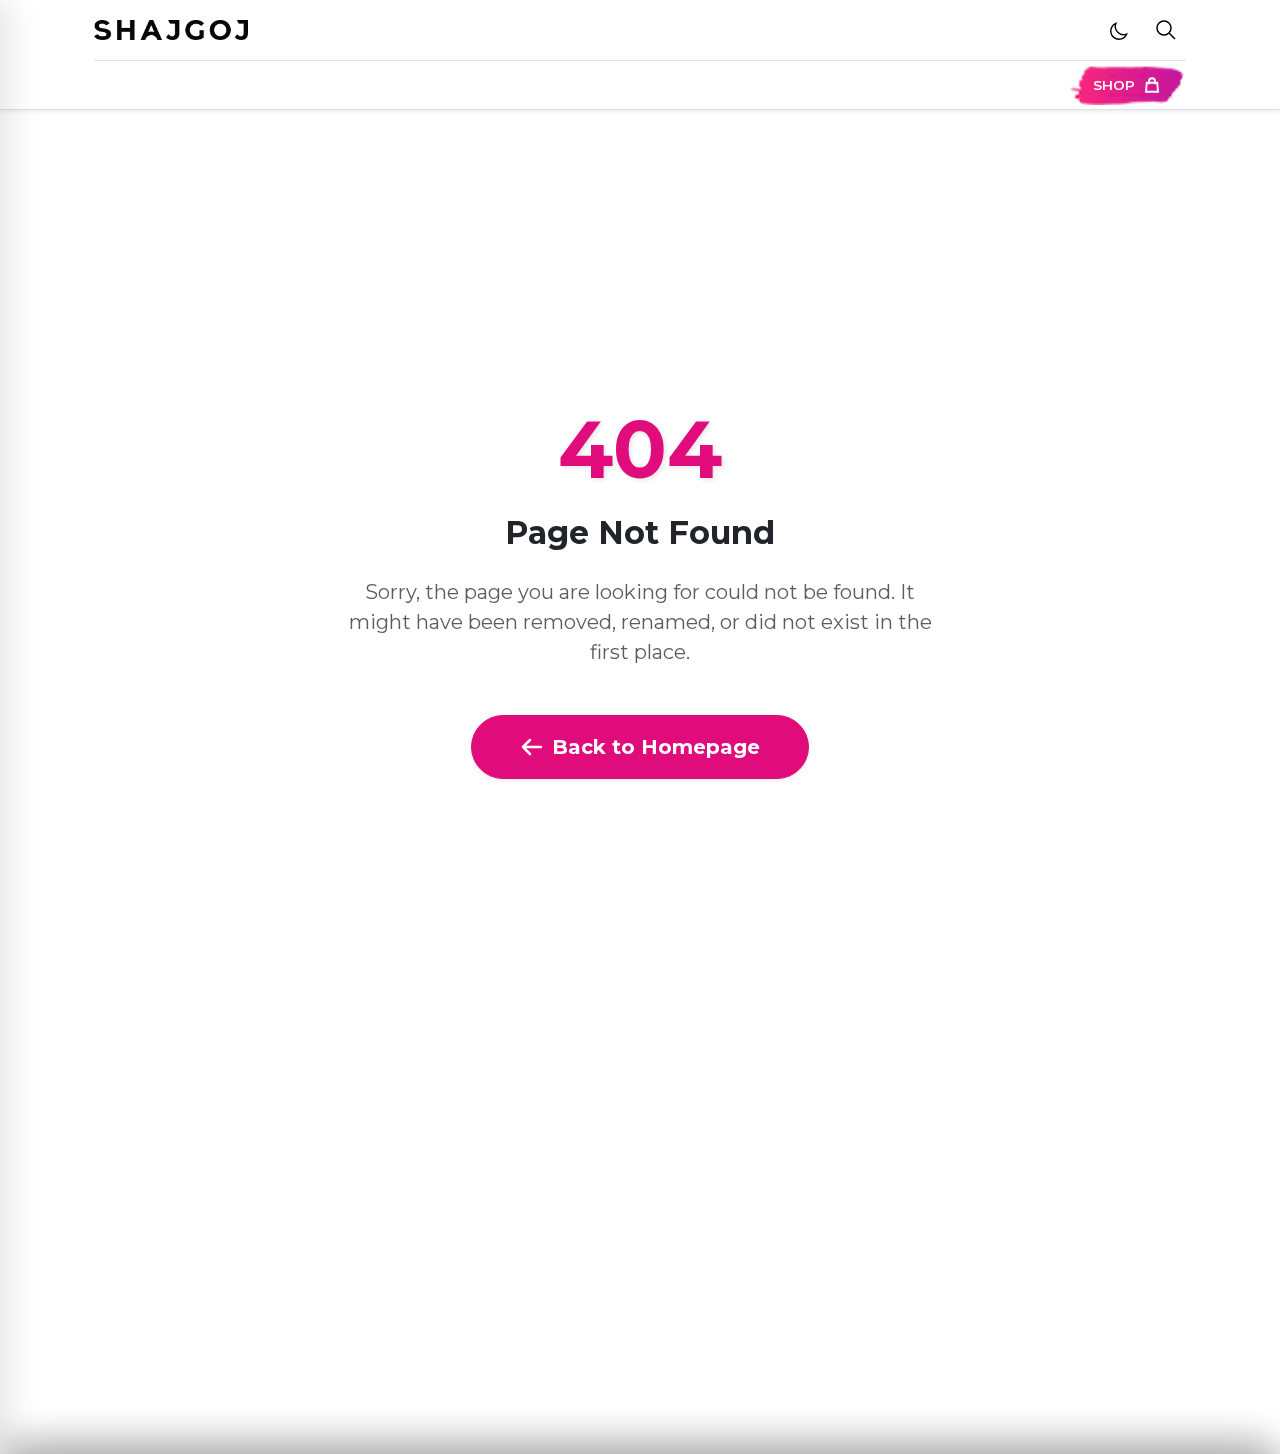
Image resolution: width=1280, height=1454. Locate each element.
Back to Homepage (656, 747)
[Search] (1166, 30)
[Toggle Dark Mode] (1119, 30)
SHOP (1114, 85)
